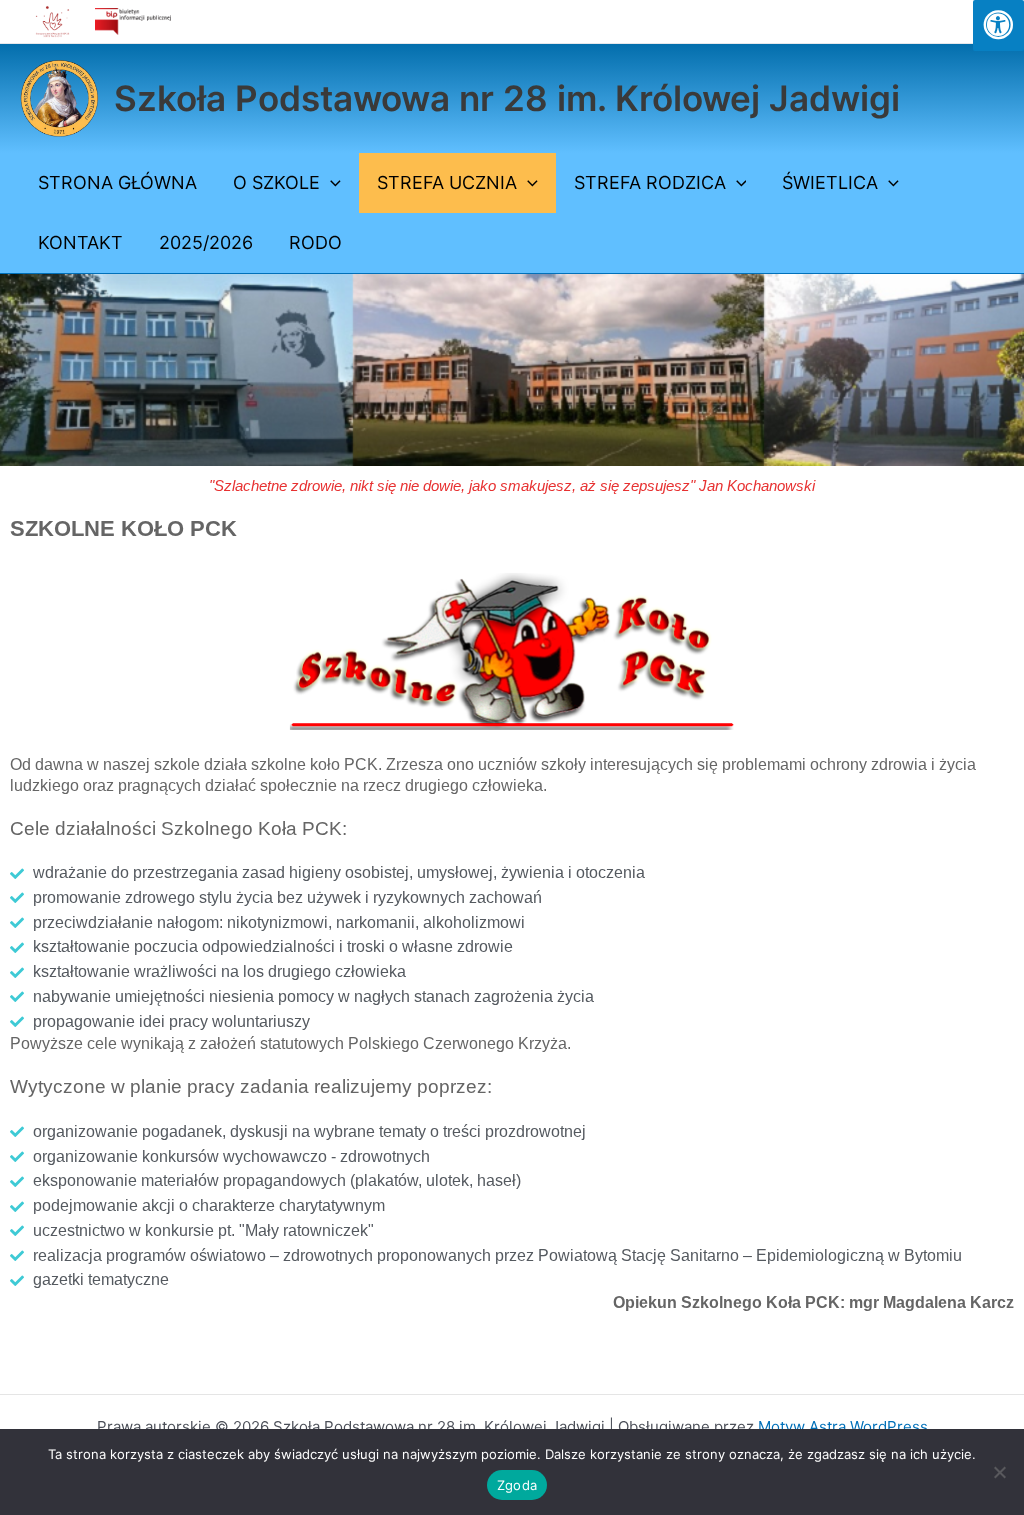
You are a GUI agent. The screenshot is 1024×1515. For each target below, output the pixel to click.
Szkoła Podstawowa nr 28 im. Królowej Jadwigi (507, 98)
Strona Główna (117, 182)
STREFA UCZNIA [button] (447, 182)
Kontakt (80, 242)
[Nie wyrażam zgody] (999, 1472)
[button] (330, 183)
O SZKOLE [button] (276, 182)
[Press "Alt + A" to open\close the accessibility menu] (998, 25)
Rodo (315, 242)
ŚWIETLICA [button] (830, 182)
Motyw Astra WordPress (843, 1426)
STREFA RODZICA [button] (650, 182)
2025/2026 (206, 242)
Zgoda (517, 1485)
